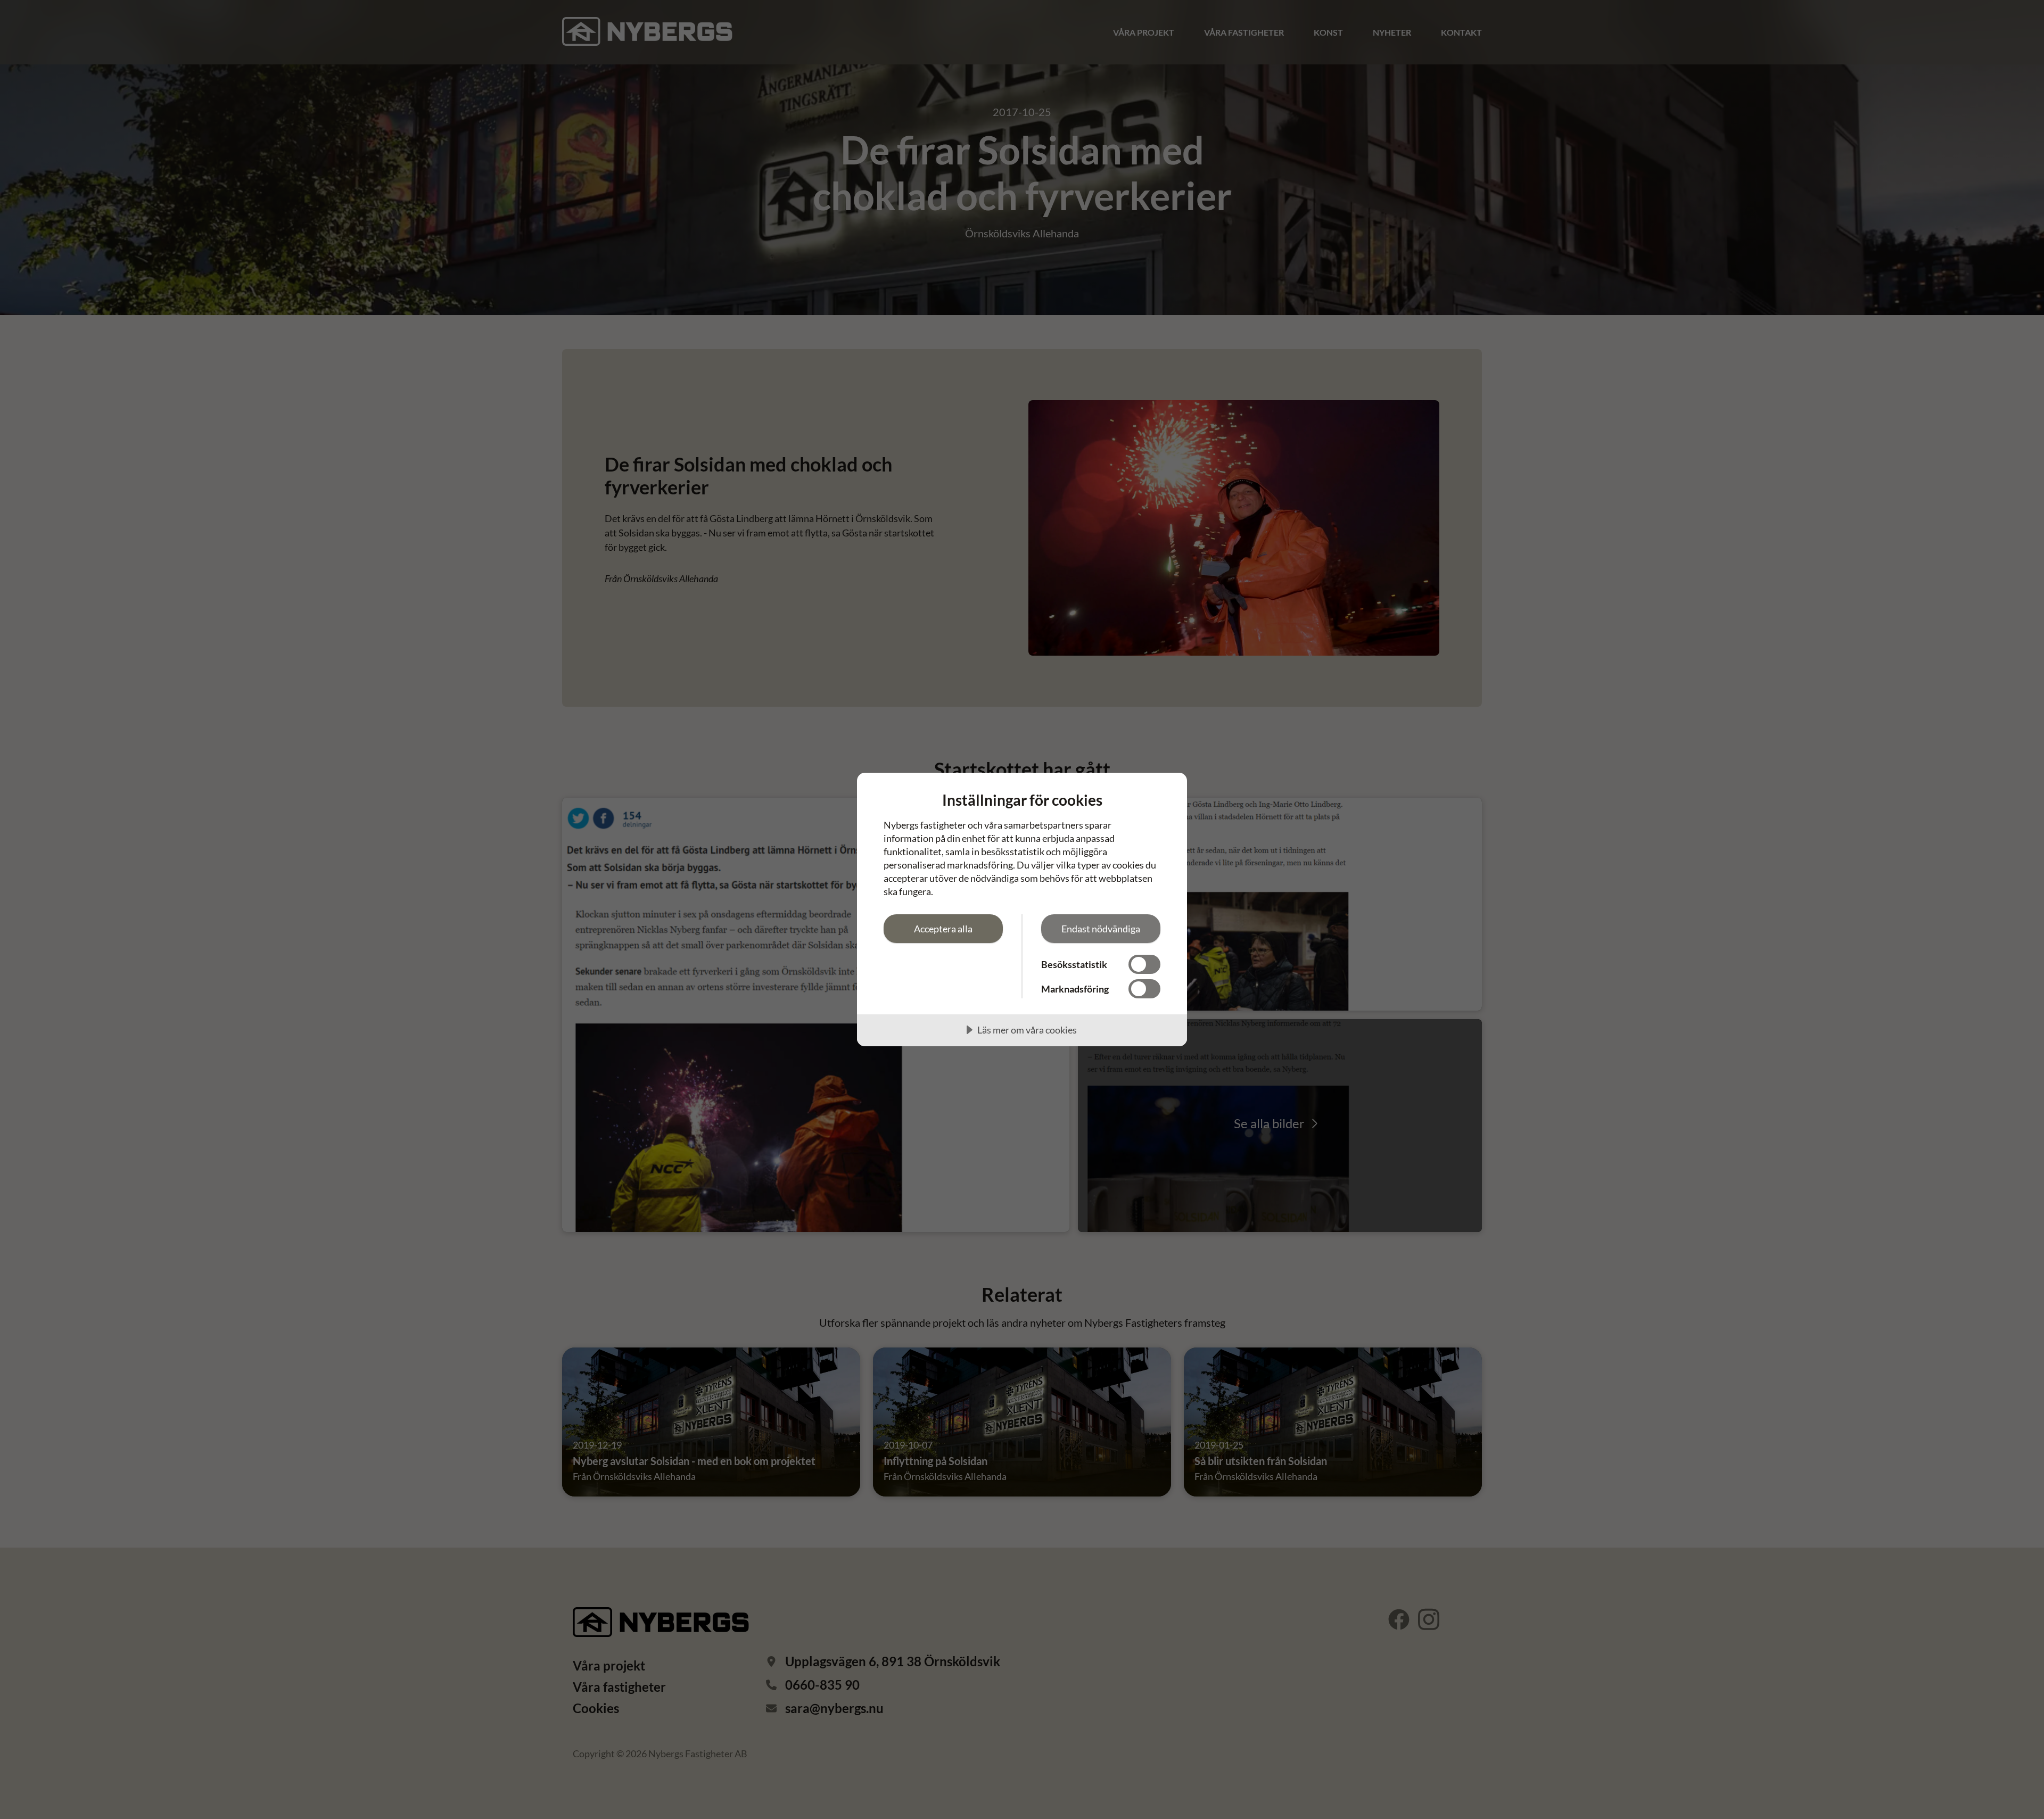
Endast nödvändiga (1101, 929)
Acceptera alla (943, 929)
